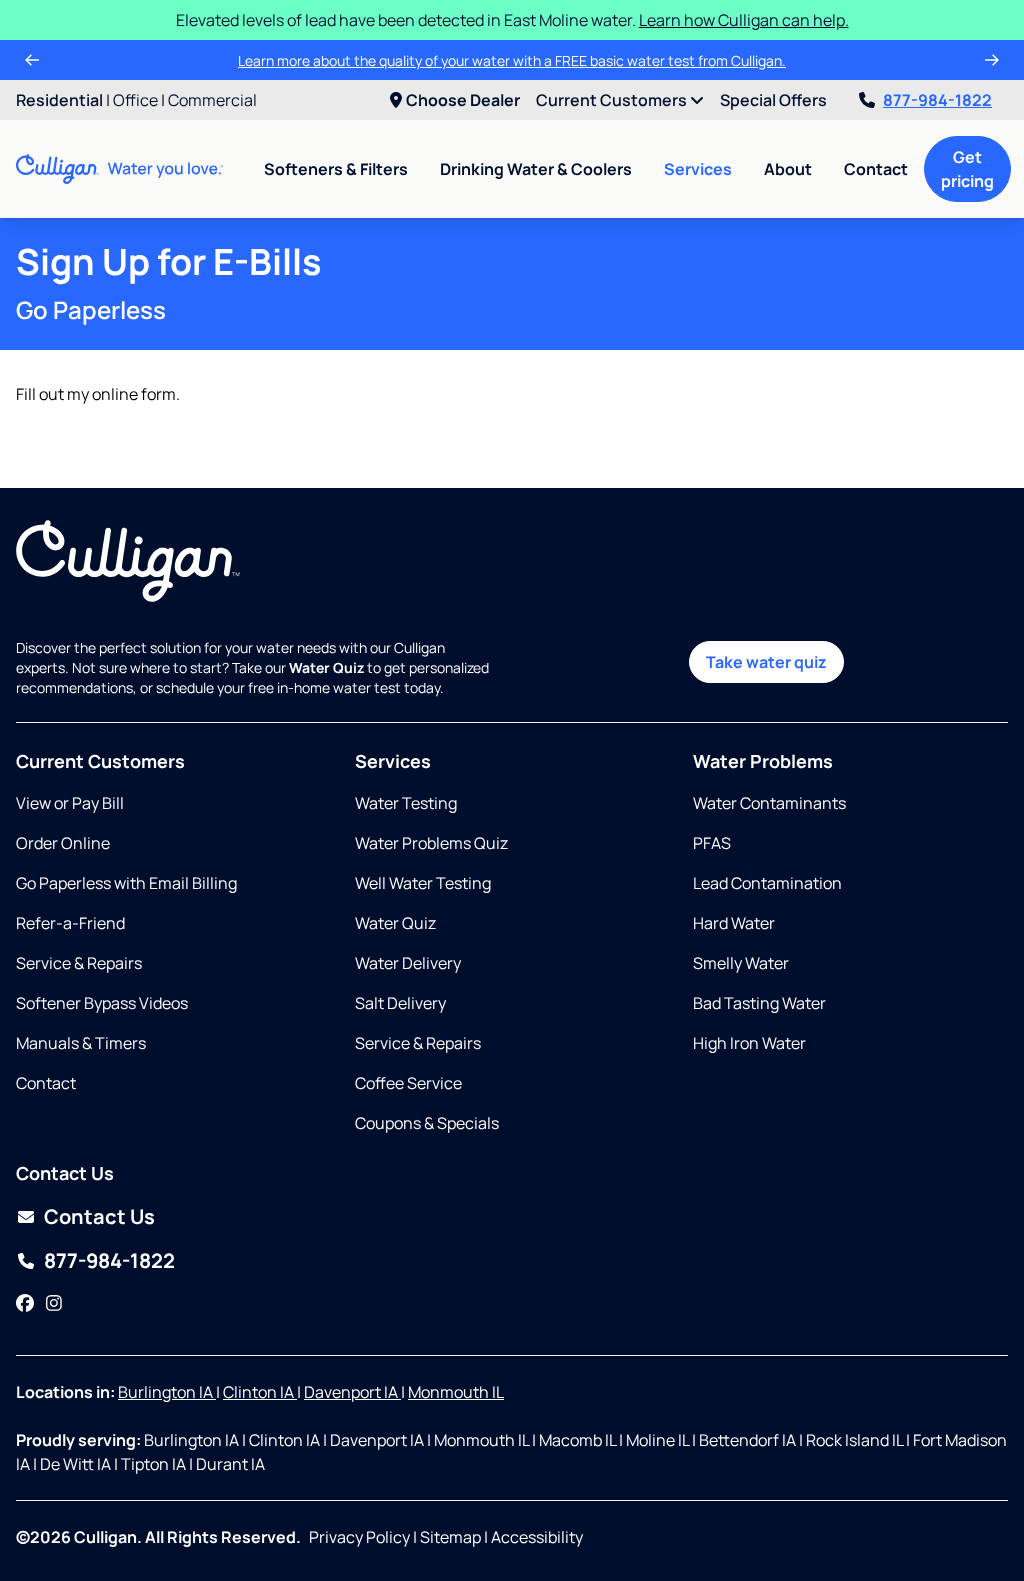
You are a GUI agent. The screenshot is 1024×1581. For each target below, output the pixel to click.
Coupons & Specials (427, 1123)
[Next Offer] (992, 60)
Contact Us (99, 1216)
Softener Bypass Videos (102, 1003)
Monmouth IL (456, 1392)
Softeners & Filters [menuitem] (336, 169)
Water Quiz (395, 923)
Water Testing (406, 803)
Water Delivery (408, 963)
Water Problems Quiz (431, 843)
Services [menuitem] (698, 169)
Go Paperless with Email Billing (126, 883)
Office (135, 100)
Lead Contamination (767, 883)
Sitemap (450, 1537)
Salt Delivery (400, 1003)
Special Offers (773, 100)
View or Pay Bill (70, 803)
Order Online (63, 843)
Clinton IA (260, 1392)
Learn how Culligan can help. (744, 20)
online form (134, 394)
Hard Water (734, 923)
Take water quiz (766, 662)
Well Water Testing (423, 883)
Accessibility (537, 1537)
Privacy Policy (359, 1537)
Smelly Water (741, 963)
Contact (876, 169)
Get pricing (967, 169)
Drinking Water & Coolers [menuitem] (536, 169)
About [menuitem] (788, 169)
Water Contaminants (769, 803)
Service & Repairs (79, 963)
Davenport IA (352, 1392)
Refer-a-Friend (70, 923)
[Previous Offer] (32, 60)
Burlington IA (167, 1392)
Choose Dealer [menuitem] (463, 100)
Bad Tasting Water (759, 1003)
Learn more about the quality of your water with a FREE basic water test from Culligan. (512, 60)
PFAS (712, 843)
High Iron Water (749, 1043)
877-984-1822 (937, 100)
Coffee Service (408, 1083)
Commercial (212, 100)
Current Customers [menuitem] (613, 100)
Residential (59, 100)
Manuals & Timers (81, 1043)
